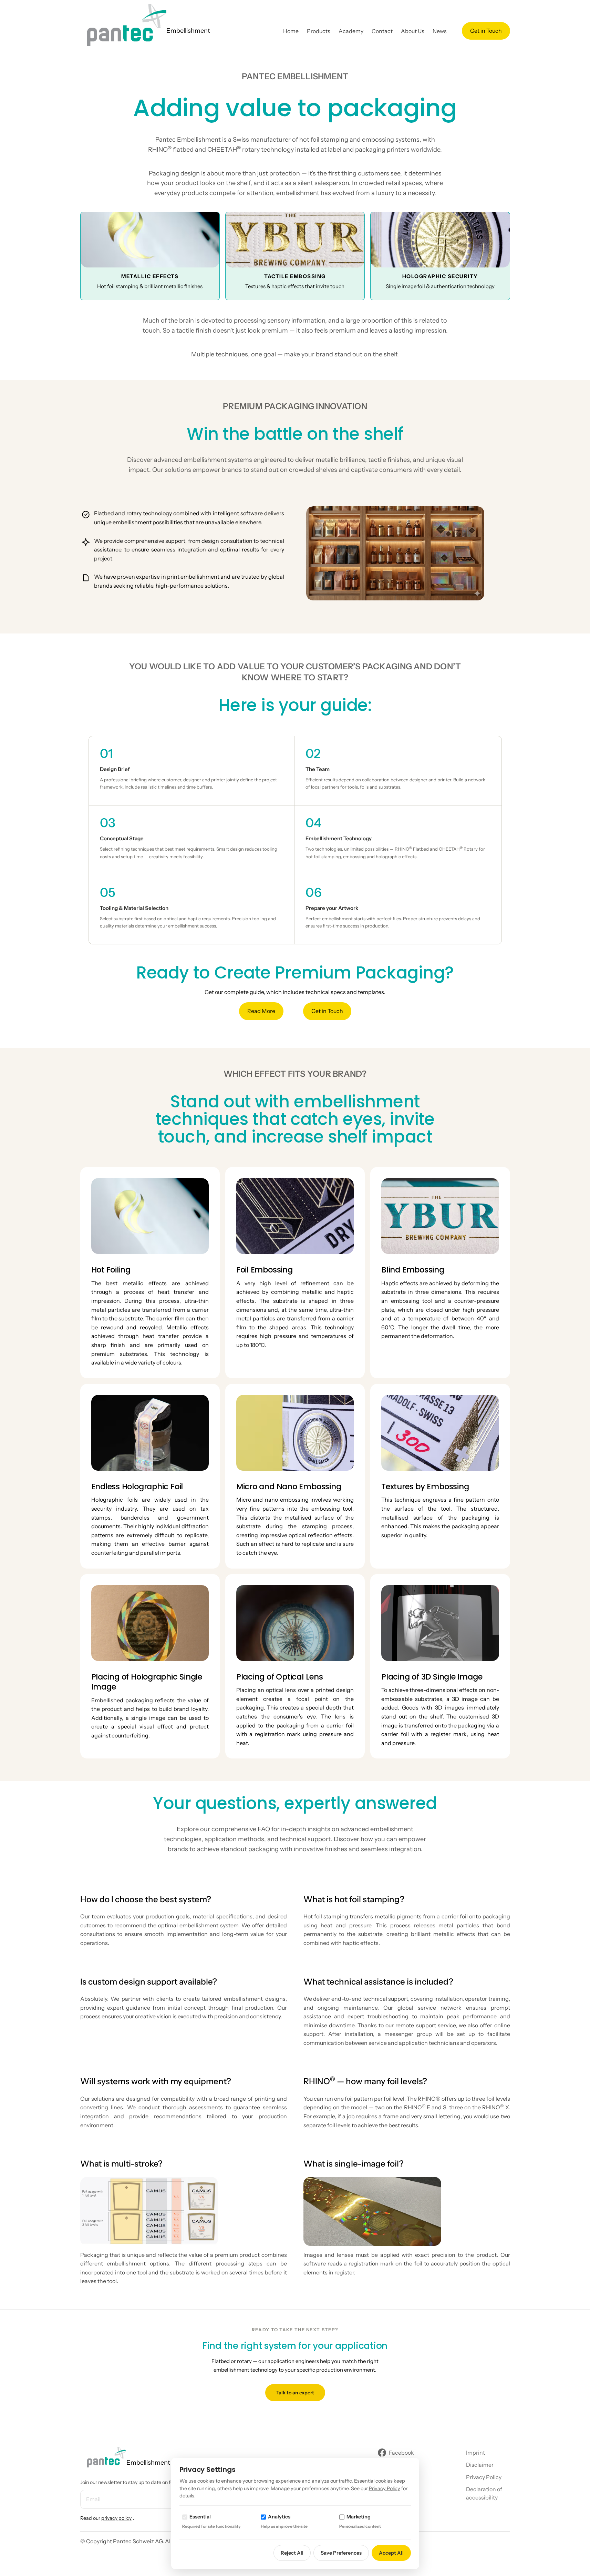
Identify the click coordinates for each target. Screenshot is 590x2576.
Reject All (292, 2553)
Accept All (391, 2553)
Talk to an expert (295, 2393)
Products (319, 31)
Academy (351, 31)
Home (291, 31)
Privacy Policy (385, 2488)
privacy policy (116, 2518)
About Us (413, 31)
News (440, 31)
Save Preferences (341, 2553)
